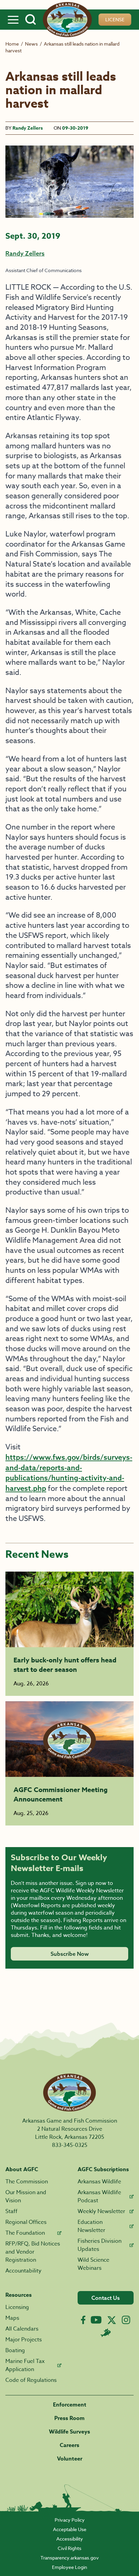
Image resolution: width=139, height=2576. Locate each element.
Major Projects (24, 2340)
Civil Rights (69, 2548)
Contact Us (106, 2298)
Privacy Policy (70, 2520)
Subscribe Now (70, 1954)
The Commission (27, 2182)
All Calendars (22, 2329)
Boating (15, 2350)
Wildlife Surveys (69, 2432)
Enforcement (70, 2405)
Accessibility (70, 2539)
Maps (12, 2318)
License (115, 19)
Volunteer (70, 2459)
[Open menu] (13, 20)
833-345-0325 (70, 2145)
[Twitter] (112, 2320)
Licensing (17, 2307)
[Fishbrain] (106, 2333)
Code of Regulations (31, 2380)
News (31, 44)
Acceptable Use (70, 2529)
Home (12, 44)
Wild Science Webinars (93, 2264)
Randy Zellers (28, 128)
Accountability (23, 2271)
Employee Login (69, 2567)
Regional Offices (26, 2222)
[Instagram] (126, 2320)
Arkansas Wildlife (99, 2182)
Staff (11, 2211)
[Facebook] (83, 2320)
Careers (69, 2445)
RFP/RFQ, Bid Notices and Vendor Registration (33, 2252)
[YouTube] (96, 2320)
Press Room (69, 2418)
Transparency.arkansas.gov (70, 2558)
